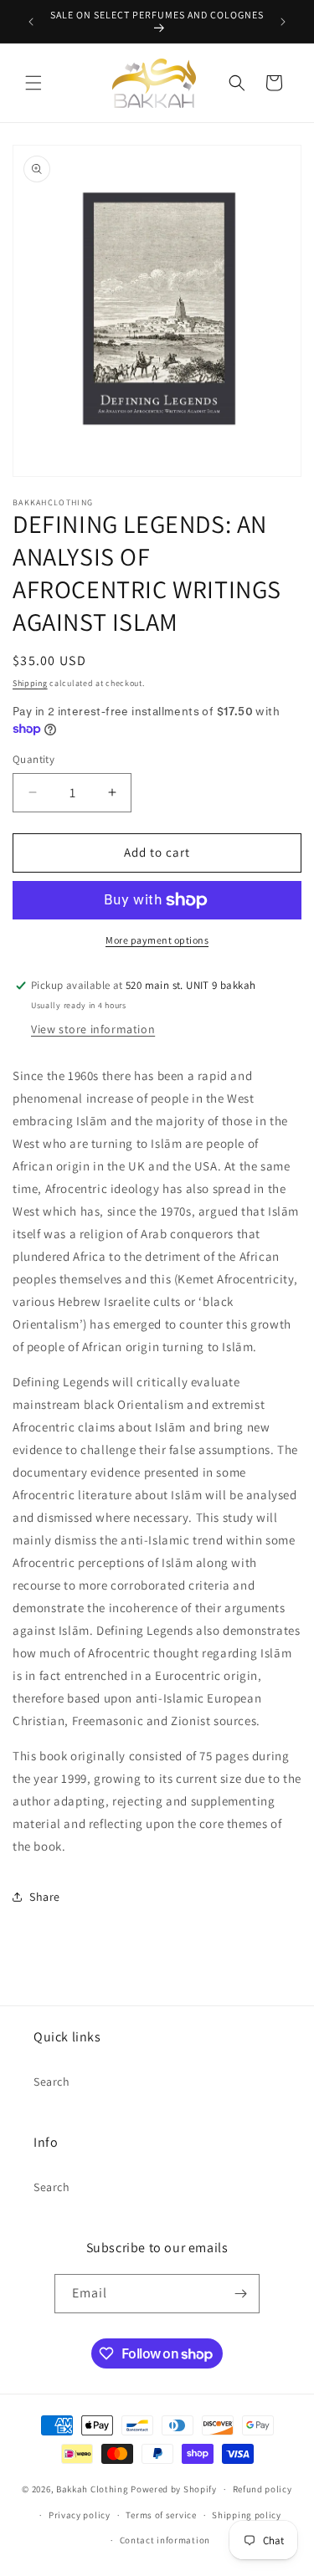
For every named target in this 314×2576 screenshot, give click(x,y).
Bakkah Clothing (93, 2489)
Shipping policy (247, 2515)
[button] (33, 83)
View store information (93, 1029)
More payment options (157, 940)
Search (52, 2082)
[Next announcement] (283, 22)
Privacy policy (80, 2515)
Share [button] (45, 1897)
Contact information (165, 2540)
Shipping (30, 683)
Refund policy (263, 2489)
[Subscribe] (240, 2294)
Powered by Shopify (174, 2489)
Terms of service (161, 2515)
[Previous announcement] (31, 22)
